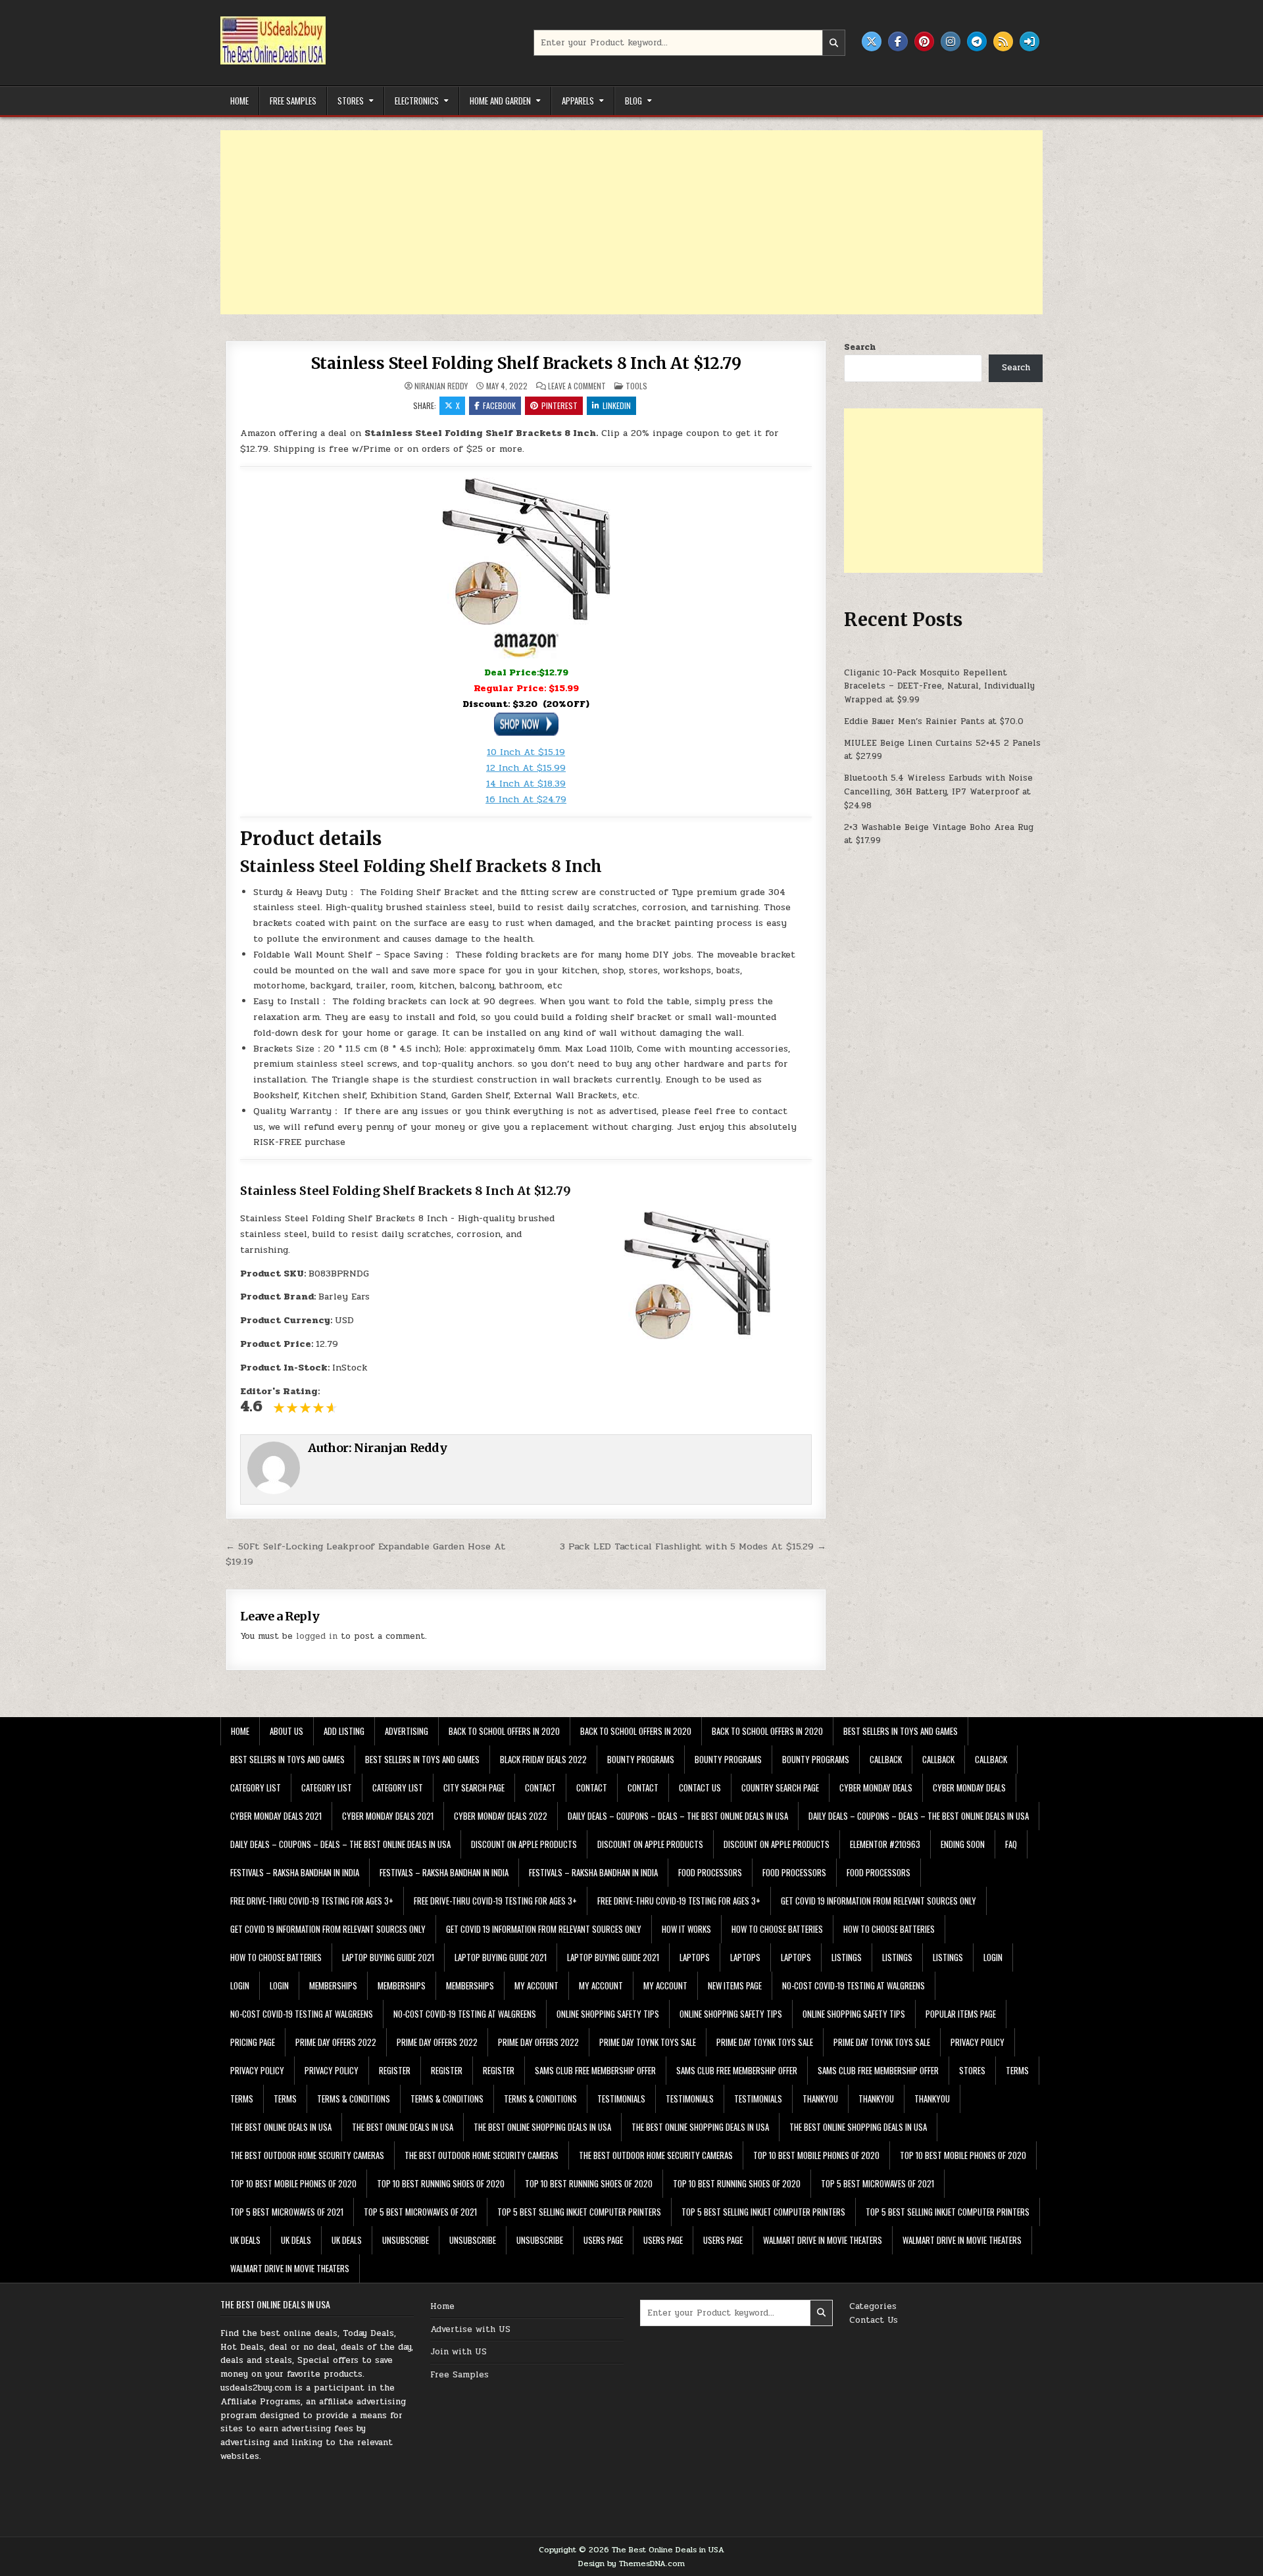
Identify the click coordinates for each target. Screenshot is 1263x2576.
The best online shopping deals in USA (542, 2127)
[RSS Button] (1003, 41)
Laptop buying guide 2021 (388, 1957)
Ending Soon (963, 1844)
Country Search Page (780, 1787)
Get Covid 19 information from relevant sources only (879, 1901)
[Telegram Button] (977, 41)
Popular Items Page (961, 2014)
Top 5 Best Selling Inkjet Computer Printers (579, 2212)
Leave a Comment (577, 386)
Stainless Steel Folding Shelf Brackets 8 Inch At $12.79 (526, 363)
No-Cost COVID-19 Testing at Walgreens (854, 1985)
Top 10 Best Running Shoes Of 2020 (441, 2183)
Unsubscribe (406, 2240)
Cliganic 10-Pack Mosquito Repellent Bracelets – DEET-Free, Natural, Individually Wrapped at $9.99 (939, 687)
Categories (873, 2306)
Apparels (578, 101)
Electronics (417, 101)
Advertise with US (470, 2329)
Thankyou (820, 2099)
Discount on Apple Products (524, 1844)
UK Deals (245, 2240)
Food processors (710, 1872)
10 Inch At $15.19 (526, 752)
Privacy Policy (978, 2042)
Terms (1017, 2070)
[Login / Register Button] (1029, 41)
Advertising (407, 1731)
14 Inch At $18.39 (526, 784)
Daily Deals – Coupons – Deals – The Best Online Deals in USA (678, 1816)
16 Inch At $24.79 (526, 799)
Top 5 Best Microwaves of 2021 (878, 2183)
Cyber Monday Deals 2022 (501, 1816)
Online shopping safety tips (608, 2014)
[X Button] (872, 41)
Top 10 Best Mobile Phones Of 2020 (816, 2155)
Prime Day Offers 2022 (336, 2042)
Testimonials (621, 2099)
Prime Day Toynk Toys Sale (648, 2042)
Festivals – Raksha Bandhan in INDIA (295, 1872)
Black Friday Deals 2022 (543, 1759)
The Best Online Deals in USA (281, 2127)
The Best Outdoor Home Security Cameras (307, 2155)
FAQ (1011, 1844)
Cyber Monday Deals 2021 (276, 1816)
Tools (636, 386)
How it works (686, 1929)
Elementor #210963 (885, 1844)
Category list (256, 1787)
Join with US (458, 2352)
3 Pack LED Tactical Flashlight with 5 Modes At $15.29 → (693, 1546)
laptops (695, 1957)
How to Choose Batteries (777, 1929)
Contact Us (874, 2320)
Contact (540, 1787)
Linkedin (617, 405)
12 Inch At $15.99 (526, 768)
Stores (351, 101)
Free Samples (293, 101)
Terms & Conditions (354, 2099)
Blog (633, 101)
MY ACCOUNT (536, 1985)
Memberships (333, 1985)
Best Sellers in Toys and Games (901, 1731)
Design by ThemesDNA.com (631, 2564)
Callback (886, 1759)
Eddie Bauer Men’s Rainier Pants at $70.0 (934, 721)
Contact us (700, 1787)
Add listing (344, 1731)
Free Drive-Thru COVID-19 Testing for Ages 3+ (312, 1901)
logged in (317, 1636)
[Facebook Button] (898, 41)
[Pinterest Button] (924, 41)
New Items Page (735, 1985)
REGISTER (395, 2070)
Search (860, 347)
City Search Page (474, 1787)
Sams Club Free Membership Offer (595, 2070)
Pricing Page (253, 2042)
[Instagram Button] (951, 41)
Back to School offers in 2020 (504, 1731)
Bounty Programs (641, 1759)
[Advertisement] (615, 222)
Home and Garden (500, 101)
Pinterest (559, 405)
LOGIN (993, 1957)
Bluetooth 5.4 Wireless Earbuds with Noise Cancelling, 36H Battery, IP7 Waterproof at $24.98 (938, 792)
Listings (847, 1957)
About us (286, 1731)
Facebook (499, 405)
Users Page (603, 2240)
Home (239, 101)
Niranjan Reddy (441, 386)
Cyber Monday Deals (876, 1787)
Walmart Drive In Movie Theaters (823, 2240)
